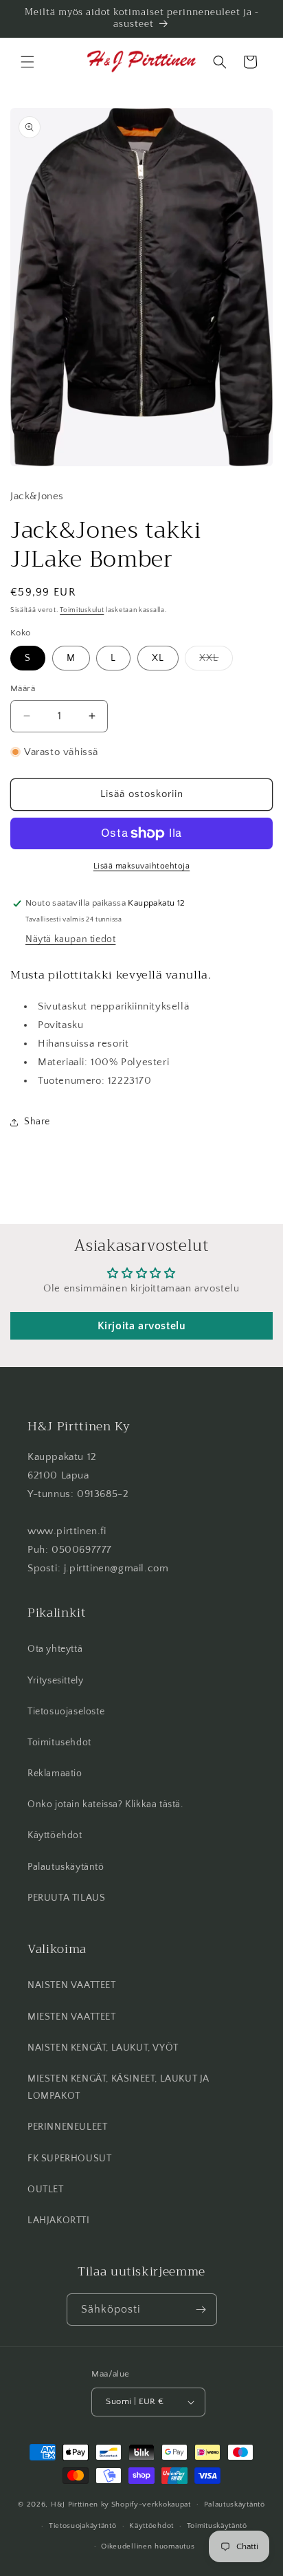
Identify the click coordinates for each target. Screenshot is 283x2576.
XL (158, 658)
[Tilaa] (201, 2310)
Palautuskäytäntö (66, 1867)
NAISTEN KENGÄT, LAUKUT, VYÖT (103, 2048)
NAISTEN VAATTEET (72, 1985)
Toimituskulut (82, 610)
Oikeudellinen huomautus (148, 2546)
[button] (27, 62)
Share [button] (37, 1122)
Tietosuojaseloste (66, 1712)
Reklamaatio (55, 1773)
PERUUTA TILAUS (66, 1898)
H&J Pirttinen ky (80, 2504)
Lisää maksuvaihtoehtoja (142, 866)
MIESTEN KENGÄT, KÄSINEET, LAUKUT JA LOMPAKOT (118, 2087)
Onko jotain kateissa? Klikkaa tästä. (105, 1804)
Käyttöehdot (55, 1835)
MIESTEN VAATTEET (72, 2017)
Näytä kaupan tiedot (70, 939)
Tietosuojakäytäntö (83, 2526)
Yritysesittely (55, 1681)
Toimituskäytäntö (217, 2526)
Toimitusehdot (59, 1743)
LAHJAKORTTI (59, 2220)
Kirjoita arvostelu (142, 1326)
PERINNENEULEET (67, 2127)
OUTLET (46, 2190)
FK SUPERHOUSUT (69, 2159)
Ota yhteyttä (55, 1649)
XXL (216, 661)
